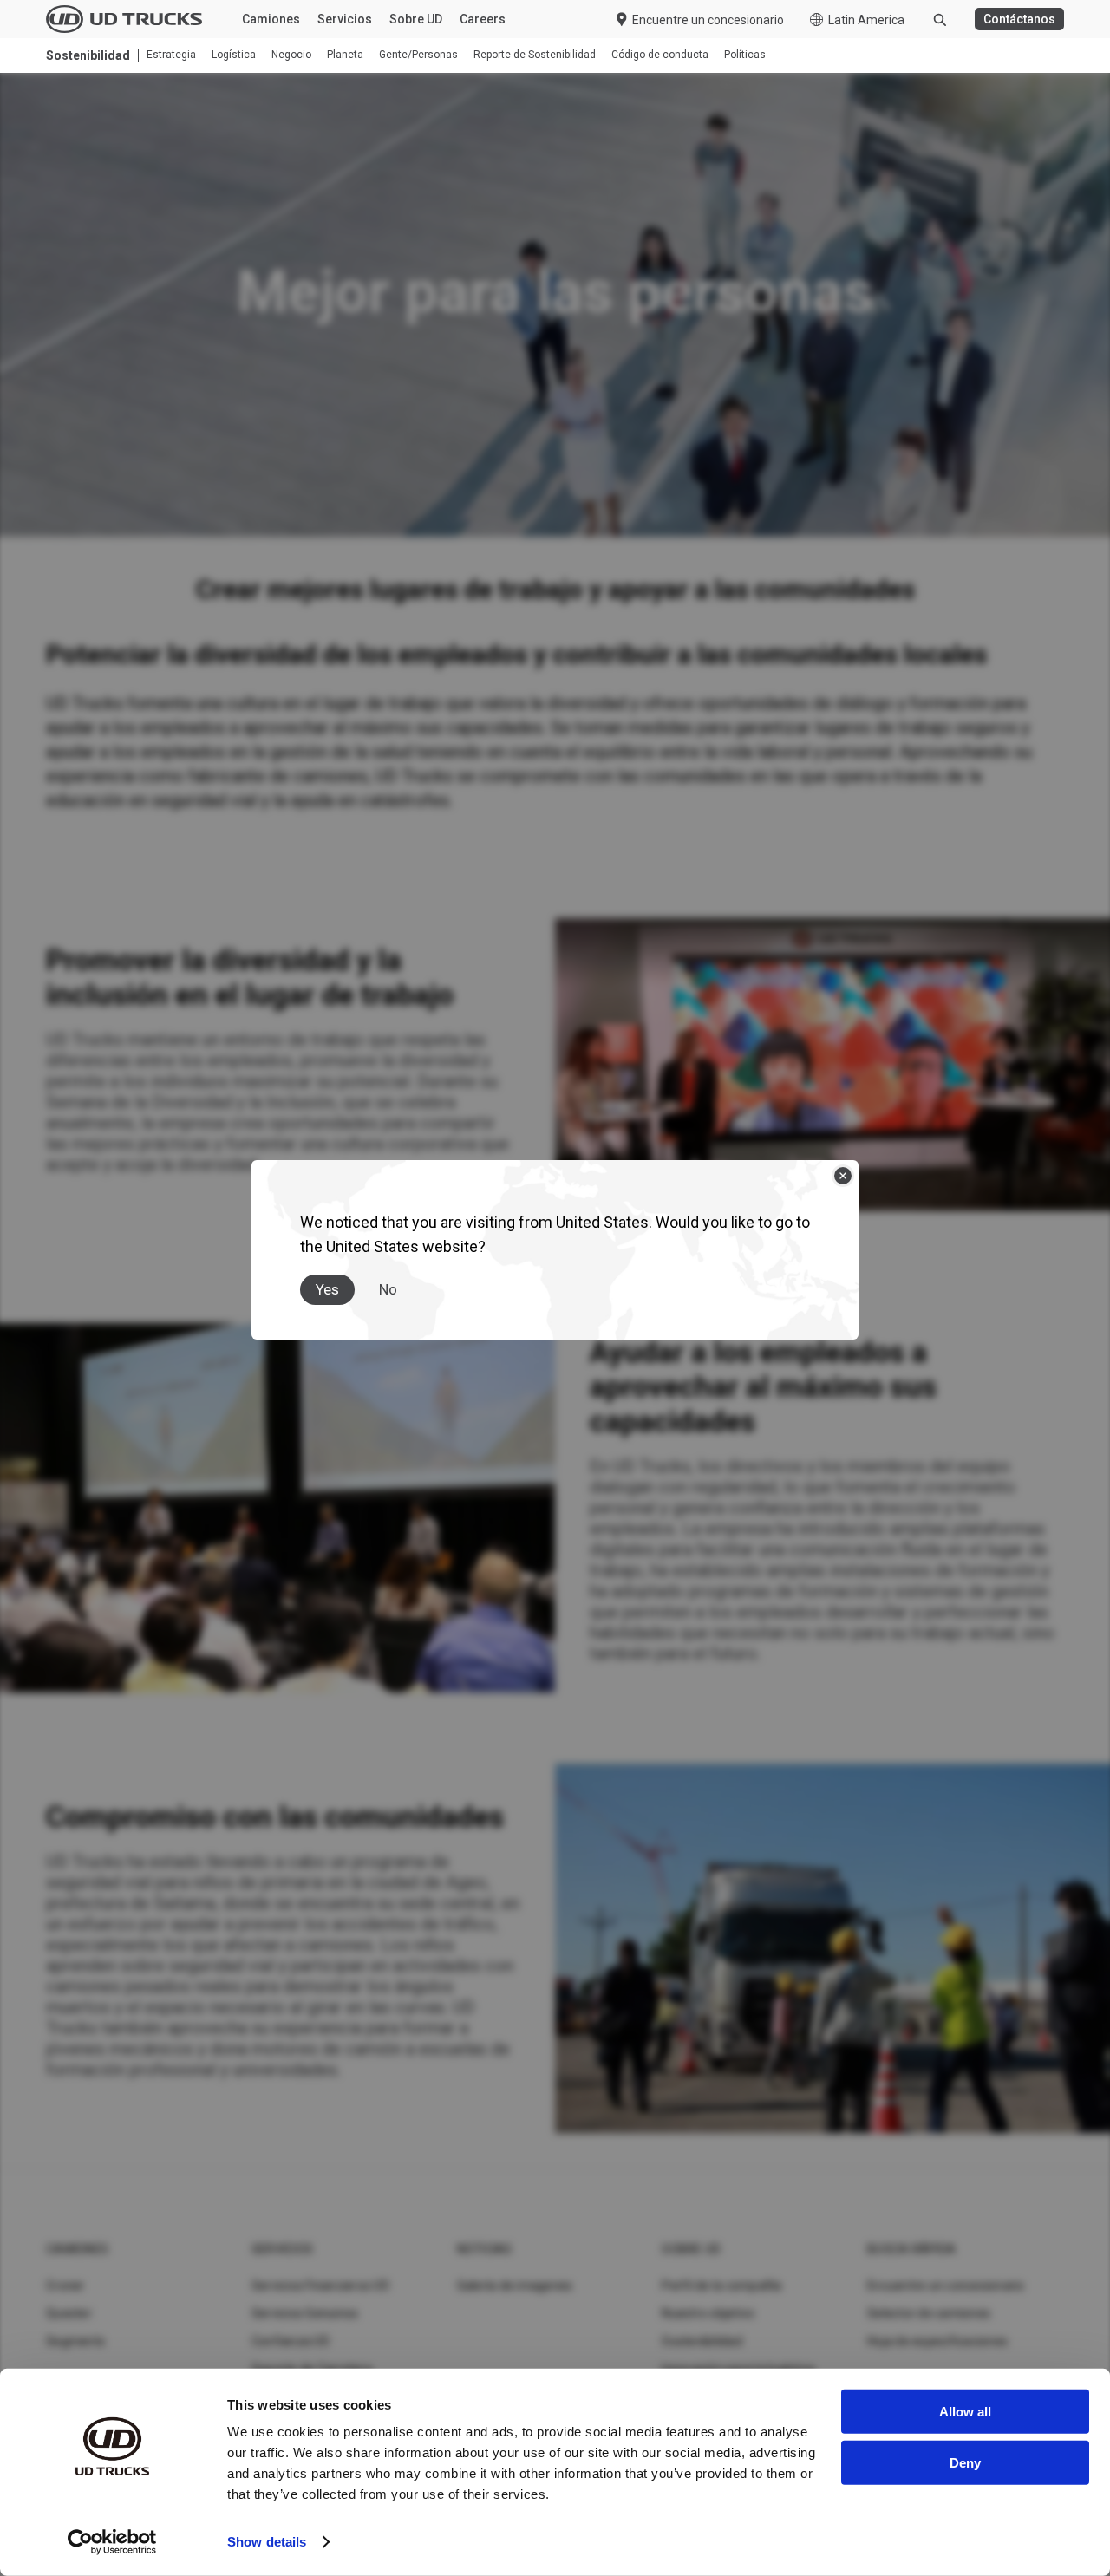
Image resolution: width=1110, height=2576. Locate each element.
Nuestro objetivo (708, 2313)
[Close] (843, 1176)
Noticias (485, 2249)
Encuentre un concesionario (708, 20)
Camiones (271, 19)
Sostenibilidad (702, 2341)
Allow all (965, 2412)
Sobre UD (416, 19)
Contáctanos (1019, 19)
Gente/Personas (418, 55)
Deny (965, 2462)
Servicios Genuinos (305, 2313)
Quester (69, 2313)
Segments (75, 2341)
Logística (234, 55)
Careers (483, 19)
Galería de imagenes (515, 2286)
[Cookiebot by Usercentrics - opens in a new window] (112, 2542)
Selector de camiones (929, 2313)
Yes (327, 1289)
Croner (65, 2286)
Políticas (745, 55)
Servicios (345, 19)
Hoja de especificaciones (937, 2341)
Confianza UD (291, 2341)
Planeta (345, 55)
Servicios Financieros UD (320, 2286)
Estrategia (171, 55)
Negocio (291, 55)
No (388, 1289)
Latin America (866, 20)
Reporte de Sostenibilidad (535, 55)
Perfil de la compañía (721, 2286)
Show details (267, 2542)
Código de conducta (660, 55)
